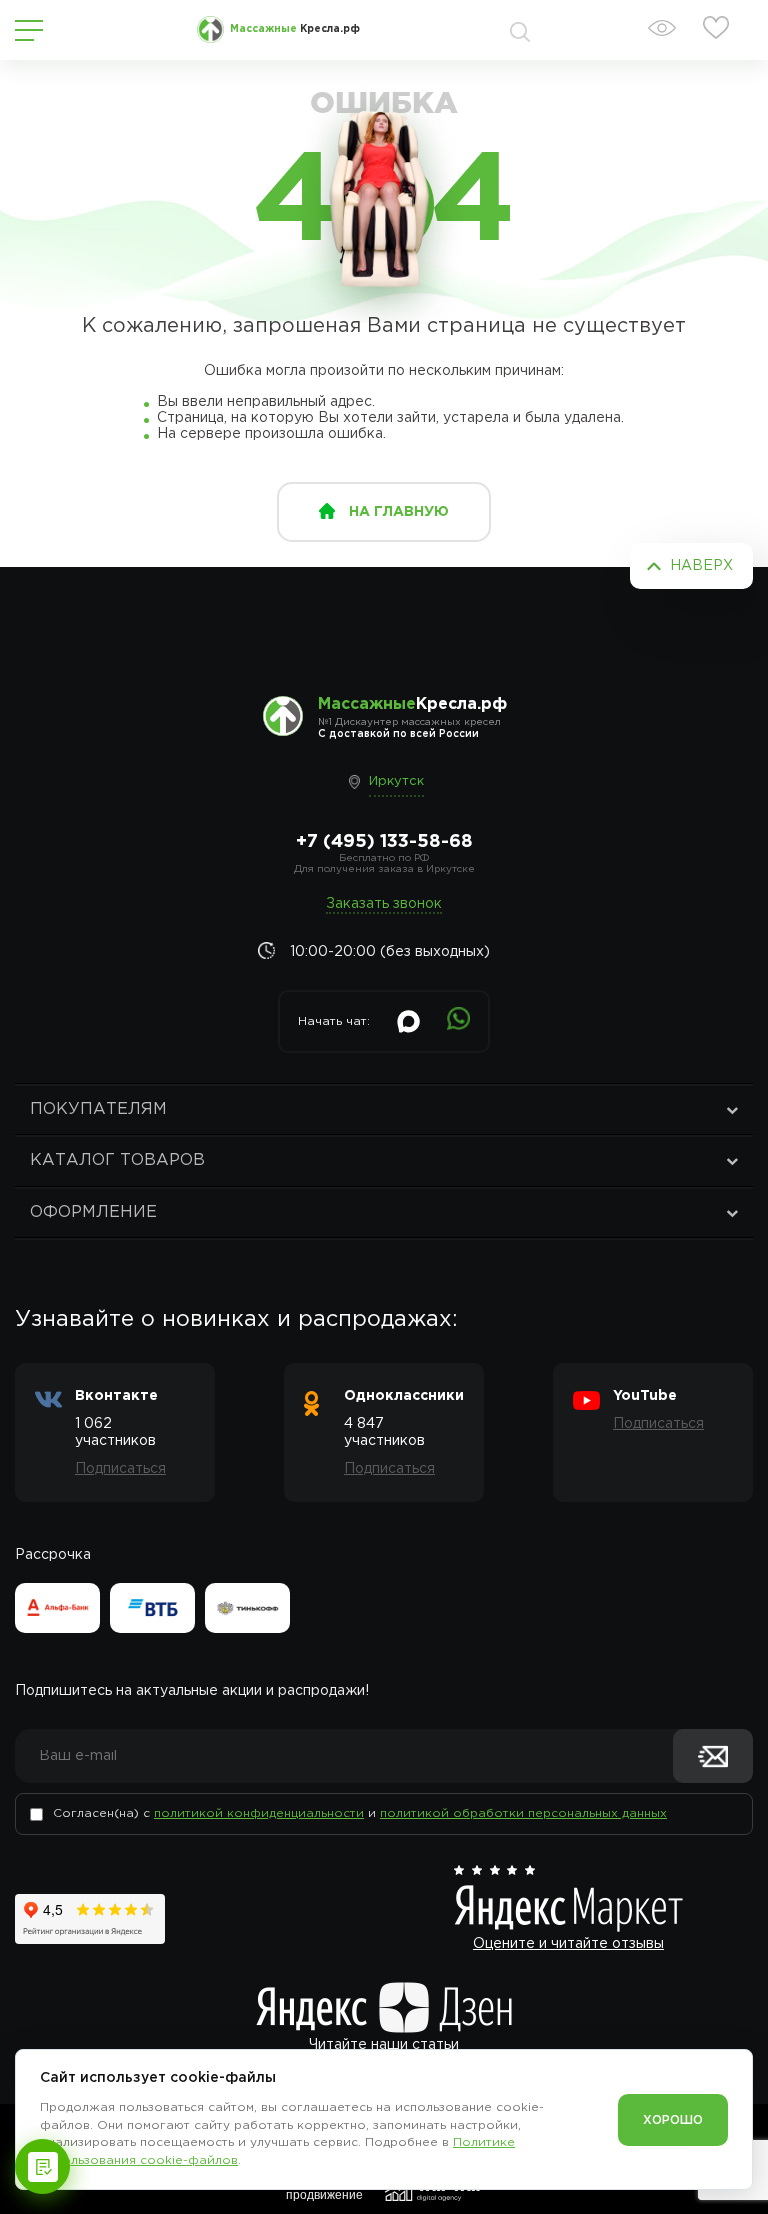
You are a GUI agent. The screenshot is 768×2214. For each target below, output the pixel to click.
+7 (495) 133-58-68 (384, 842)
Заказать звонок (384, 904)
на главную (399, 512)
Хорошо (673, 2120)
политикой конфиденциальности (259, 1813)
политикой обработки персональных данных (523, 1813)
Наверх (701, 566)
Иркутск (396, 781)
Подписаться (120, 1469)
